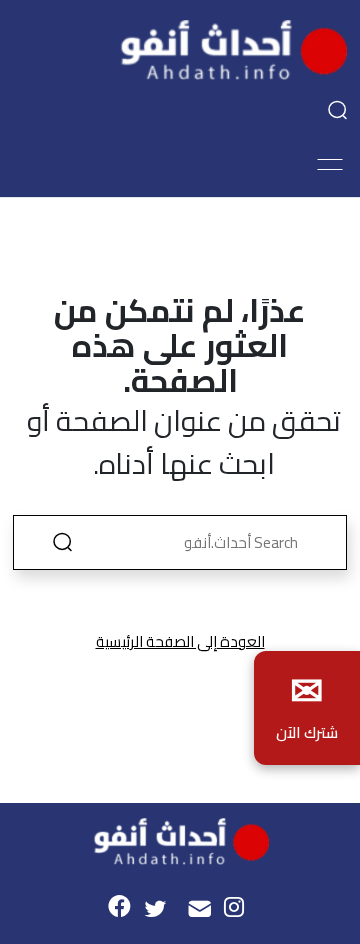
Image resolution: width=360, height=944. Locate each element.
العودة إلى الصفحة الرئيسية (180, 641)
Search (62, 542)
